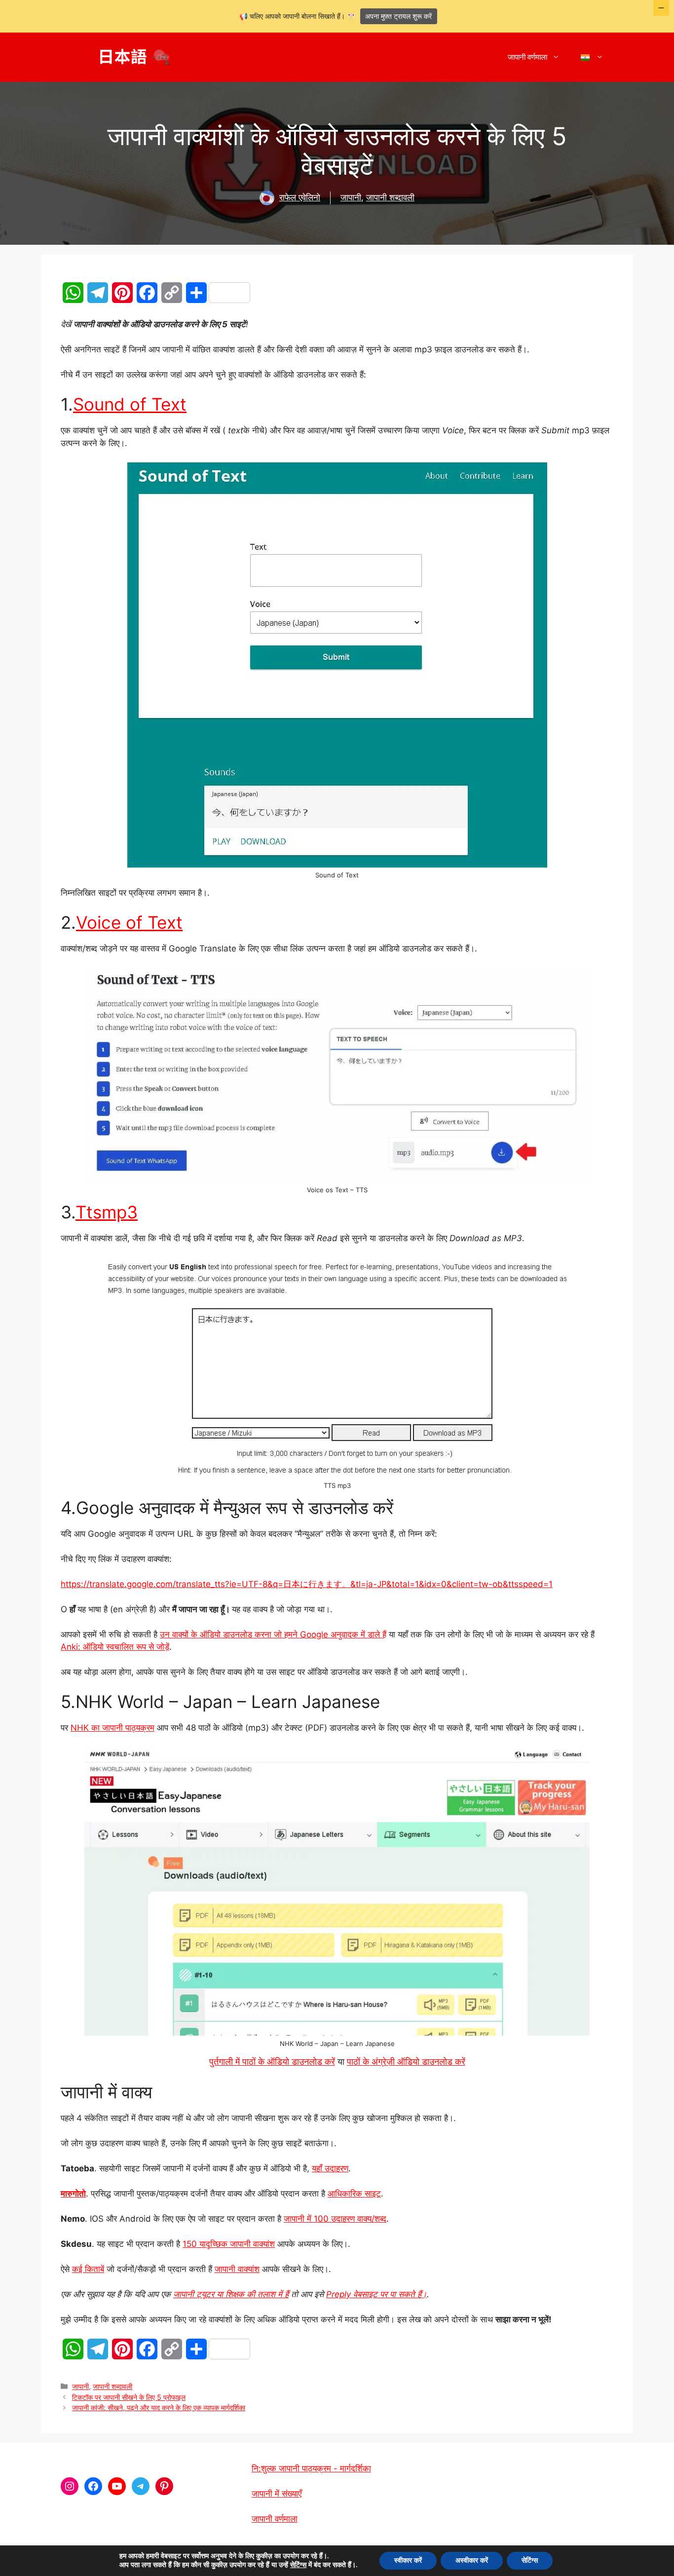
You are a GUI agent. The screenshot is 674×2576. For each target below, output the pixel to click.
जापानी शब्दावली (390, 197)
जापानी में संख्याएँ (277, 2494)
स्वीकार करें (408, 2560)
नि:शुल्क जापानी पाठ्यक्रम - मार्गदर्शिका (311, 2468)
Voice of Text (129, 922)
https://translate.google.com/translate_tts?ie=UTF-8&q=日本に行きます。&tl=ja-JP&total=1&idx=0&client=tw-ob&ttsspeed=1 (307, 1584)
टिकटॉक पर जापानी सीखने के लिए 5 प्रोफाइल (129, 2397)
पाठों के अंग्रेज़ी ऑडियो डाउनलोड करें (406, 2062)
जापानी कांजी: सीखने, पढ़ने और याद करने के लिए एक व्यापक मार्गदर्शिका (159, 2407)
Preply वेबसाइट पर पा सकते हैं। (376, 2294)
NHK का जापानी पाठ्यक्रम (112, 1728)
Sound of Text (130, 404)
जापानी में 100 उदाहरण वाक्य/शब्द (335, 2219)
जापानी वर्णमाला (527, 57)
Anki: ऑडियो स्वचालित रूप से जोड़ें (115, 1647)
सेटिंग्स (298, 2565)
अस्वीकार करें (472, 2560)
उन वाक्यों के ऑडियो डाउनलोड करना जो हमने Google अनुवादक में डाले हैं (273, 1634)
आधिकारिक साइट (354, 2194)
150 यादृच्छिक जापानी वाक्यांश (229, 2244)
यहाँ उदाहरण (330, 2168)
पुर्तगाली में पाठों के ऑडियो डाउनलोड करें (272, 2062)
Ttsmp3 (107, 1212)
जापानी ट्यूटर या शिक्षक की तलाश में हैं (231, 2294)
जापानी (351, 197)
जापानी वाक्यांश (237, 2269)
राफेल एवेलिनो (300, 197)
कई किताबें (88, 2269)
